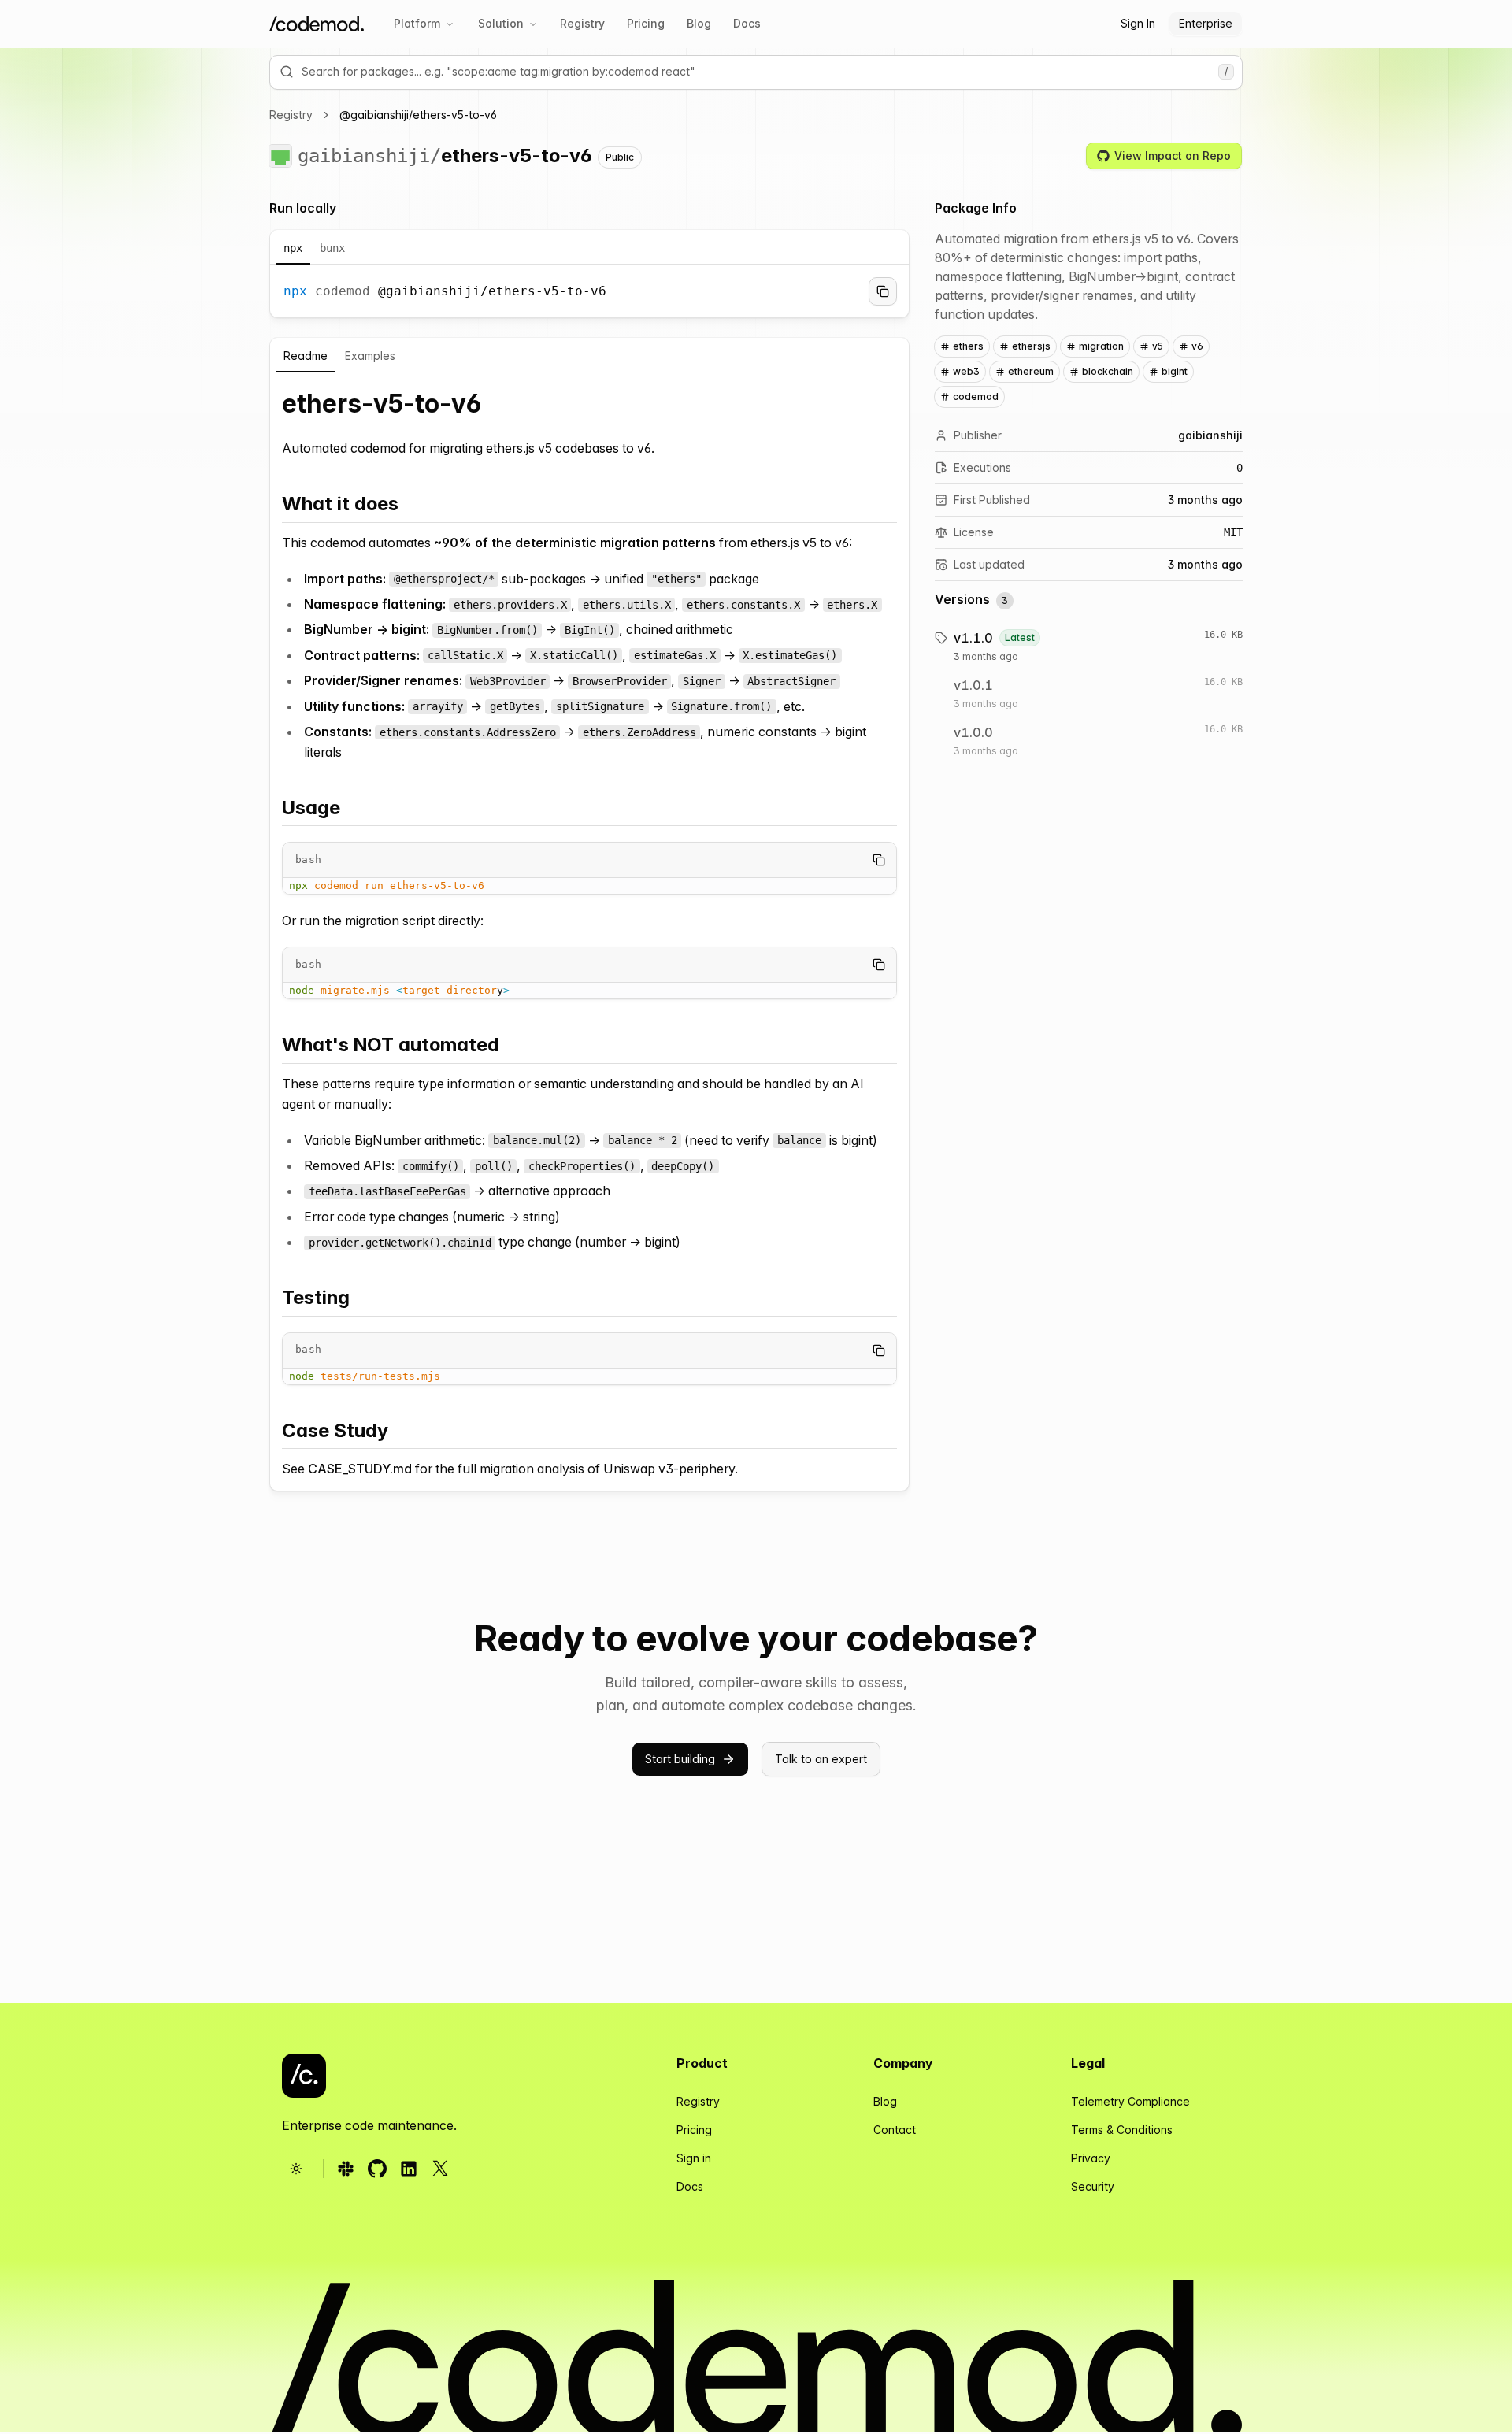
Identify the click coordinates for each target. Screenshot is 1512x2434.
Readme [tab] (306, 356)
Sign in (694, 2158)
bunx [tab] (332, 248)
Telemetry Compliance (1130, 2101)
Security (1093, 2186)
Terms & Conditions (1122, 2130)
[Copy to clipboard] (883, 291)
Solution (501, 23)
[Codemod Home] (317, 24)
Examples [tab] (370, 356)
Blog (699, 23)
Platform (417, 23)
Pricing (646, 23)
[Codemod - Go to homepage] (304, 2076)
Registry (582, 23)
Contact (895, 2130)
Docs (747, 23)
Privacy (1091, 2158)
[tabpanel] (589, 291)
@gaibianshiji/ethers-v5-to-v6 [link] (418, 115)
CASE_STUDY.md (360, 1469)
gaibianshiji (364, 156)
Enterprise (1206, 23)
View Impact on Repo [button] (1173, 156)
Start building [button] (680, 1759)
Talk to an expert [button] (821, 1759)
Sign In (1138, 23)
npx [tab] (293, 248)
